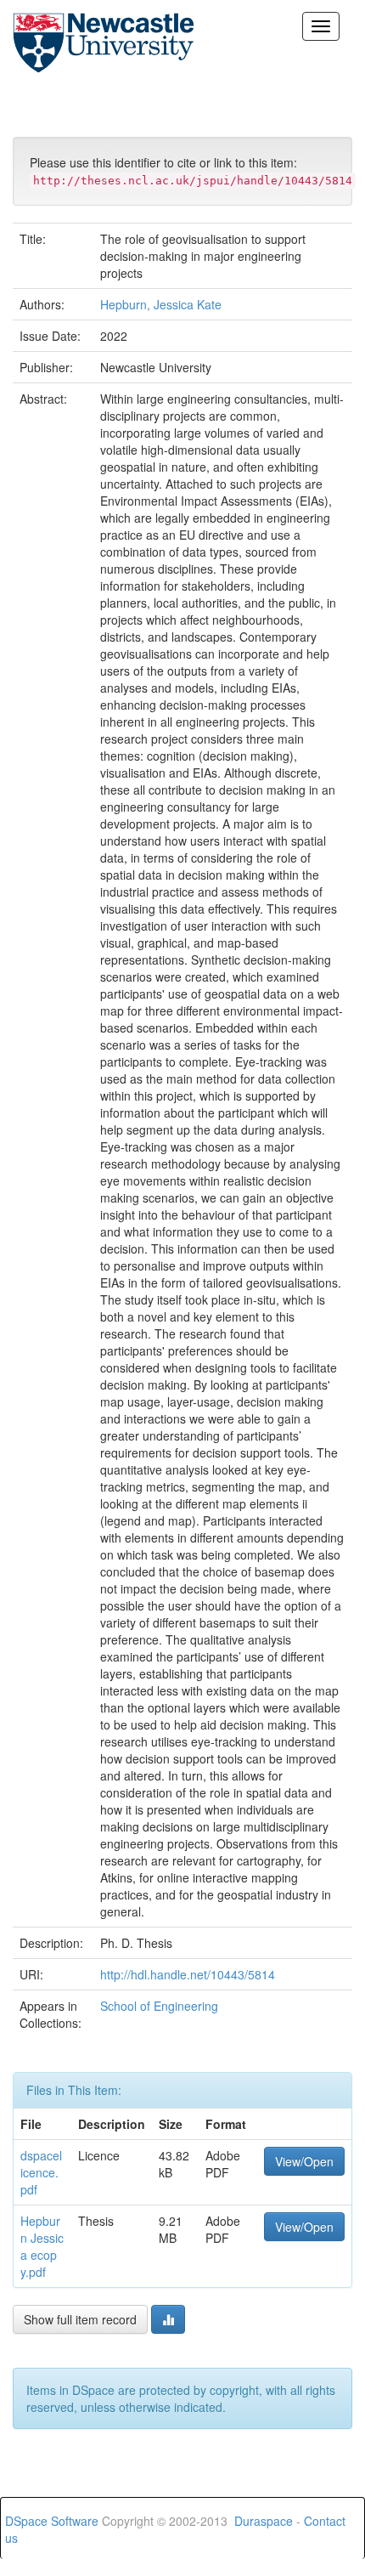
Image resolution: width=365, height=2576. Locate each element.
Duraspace (264, 2521)
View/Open (304, 2161)
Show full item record (80, 2319)
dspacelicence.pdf (41, 2172)
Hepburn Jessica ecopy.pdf (42, 2246)
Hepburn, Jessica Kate (161, 304)
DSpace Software (52, 2521)
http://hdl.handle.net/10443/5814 (188, 1974)
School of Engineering (159, 2006)
